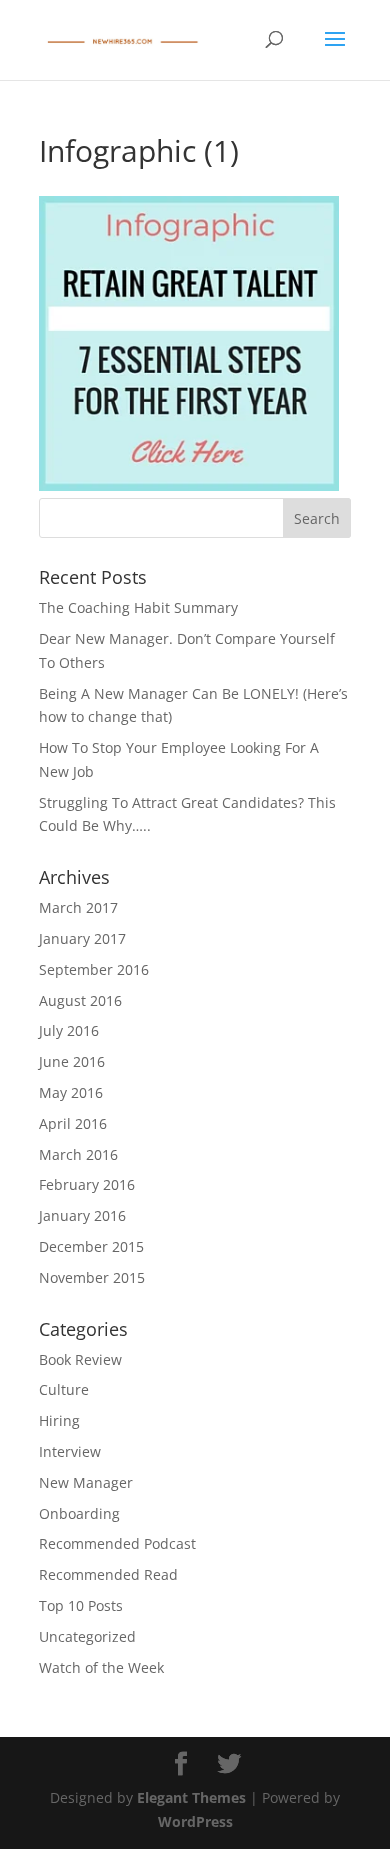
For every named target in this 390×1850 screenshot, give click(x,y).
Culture (64, 1389)
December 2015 (91, 1246)
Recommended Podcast (117, 1543)
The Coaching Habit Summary (138, 607)
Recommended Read (108, 1574)
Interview (70, 1451)
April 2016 (73, 1123)
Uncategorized (87, 1636)
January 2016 (82, 1215)
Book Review (80, 1359)
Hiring (59, 1420)
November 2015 (92, 1277)
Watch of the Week (101, 1667)
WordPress (195, 1821)
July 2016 (69, 1030)
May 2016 (71, 1092)
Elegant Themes (191, 1797)
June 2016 (72, 1061)
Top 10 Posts (81, 1605)
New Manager (86, 1482)
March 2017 (78, 907)
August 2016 (80, 1000)
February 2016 (87, 1184)
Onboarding (79, 1513)
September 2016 (94, 969)
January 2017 (82, 938)
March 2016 (78, 1154)
